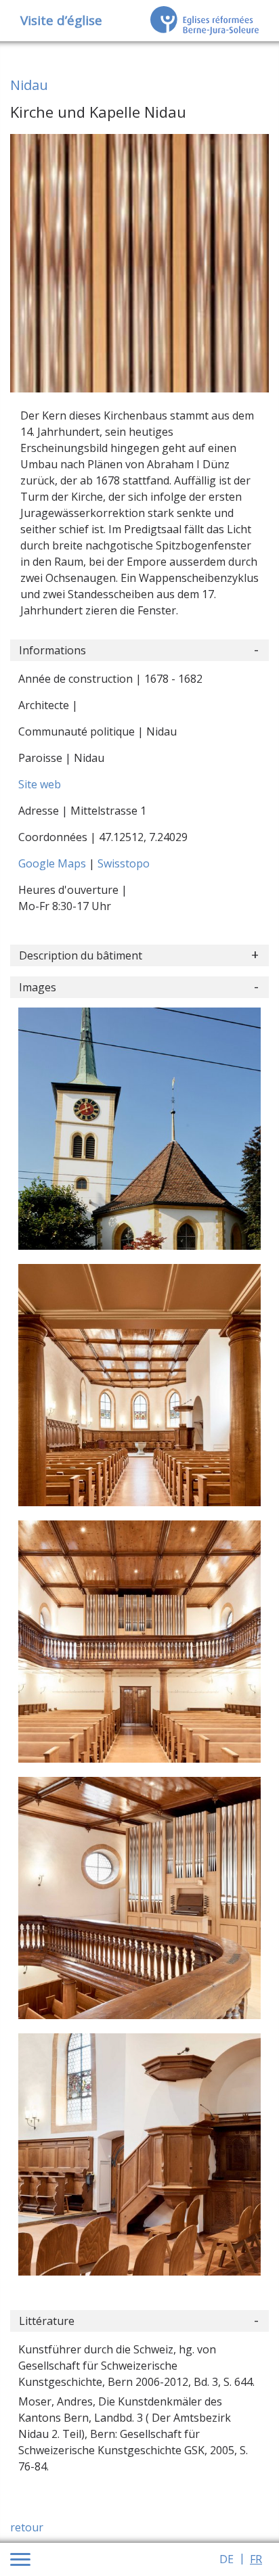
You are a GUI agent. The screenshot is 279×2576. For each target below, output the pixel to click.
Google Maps (53, 863)
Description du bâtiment (81, 955)
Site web (40, 784)
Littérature (47, 2321)
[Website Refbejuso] (205, 20)
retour (27, 2527)
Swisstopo (124, 863)
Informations (52, 650)
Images (38, 987)
